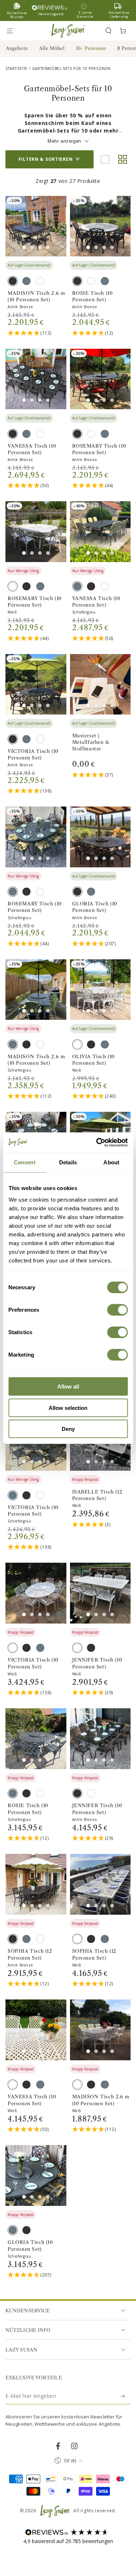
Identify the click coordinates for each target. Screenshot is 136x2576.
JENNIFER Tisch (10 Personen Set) (97, 1663)
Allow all (68, 1387)
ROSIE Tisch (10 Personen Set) (92, 296)
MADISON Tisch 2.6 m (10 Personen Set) (36, 296)
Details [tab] (68, 1162)
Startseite (17, 68)
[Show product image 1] (24, 247)
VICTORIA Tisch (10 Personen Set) (33, 754)
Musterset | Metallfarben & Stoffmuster (91, 742)
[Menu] (13, 31)
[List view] (105, 159)
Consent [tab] (25, 1162)
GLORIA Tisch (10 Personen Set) (95, 907)
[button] (108, 31)
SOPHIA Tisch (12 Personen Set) (30, 1954)
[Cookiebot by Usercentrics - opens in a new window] (97, 1142)
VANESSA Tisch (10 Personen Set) (32, 449)
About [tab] (111, 1162)
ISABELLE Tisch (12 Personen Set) (97, 1495)
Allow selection (68, 1408)
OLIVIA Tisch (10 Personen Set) (94, 1060)
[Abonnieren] (123, 2396)
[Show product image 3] (40, 247)
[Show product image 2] (32, 247)
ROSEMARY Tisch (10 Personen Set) (99, 449)
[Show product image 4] (48, 247)
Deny (68, 1429)
